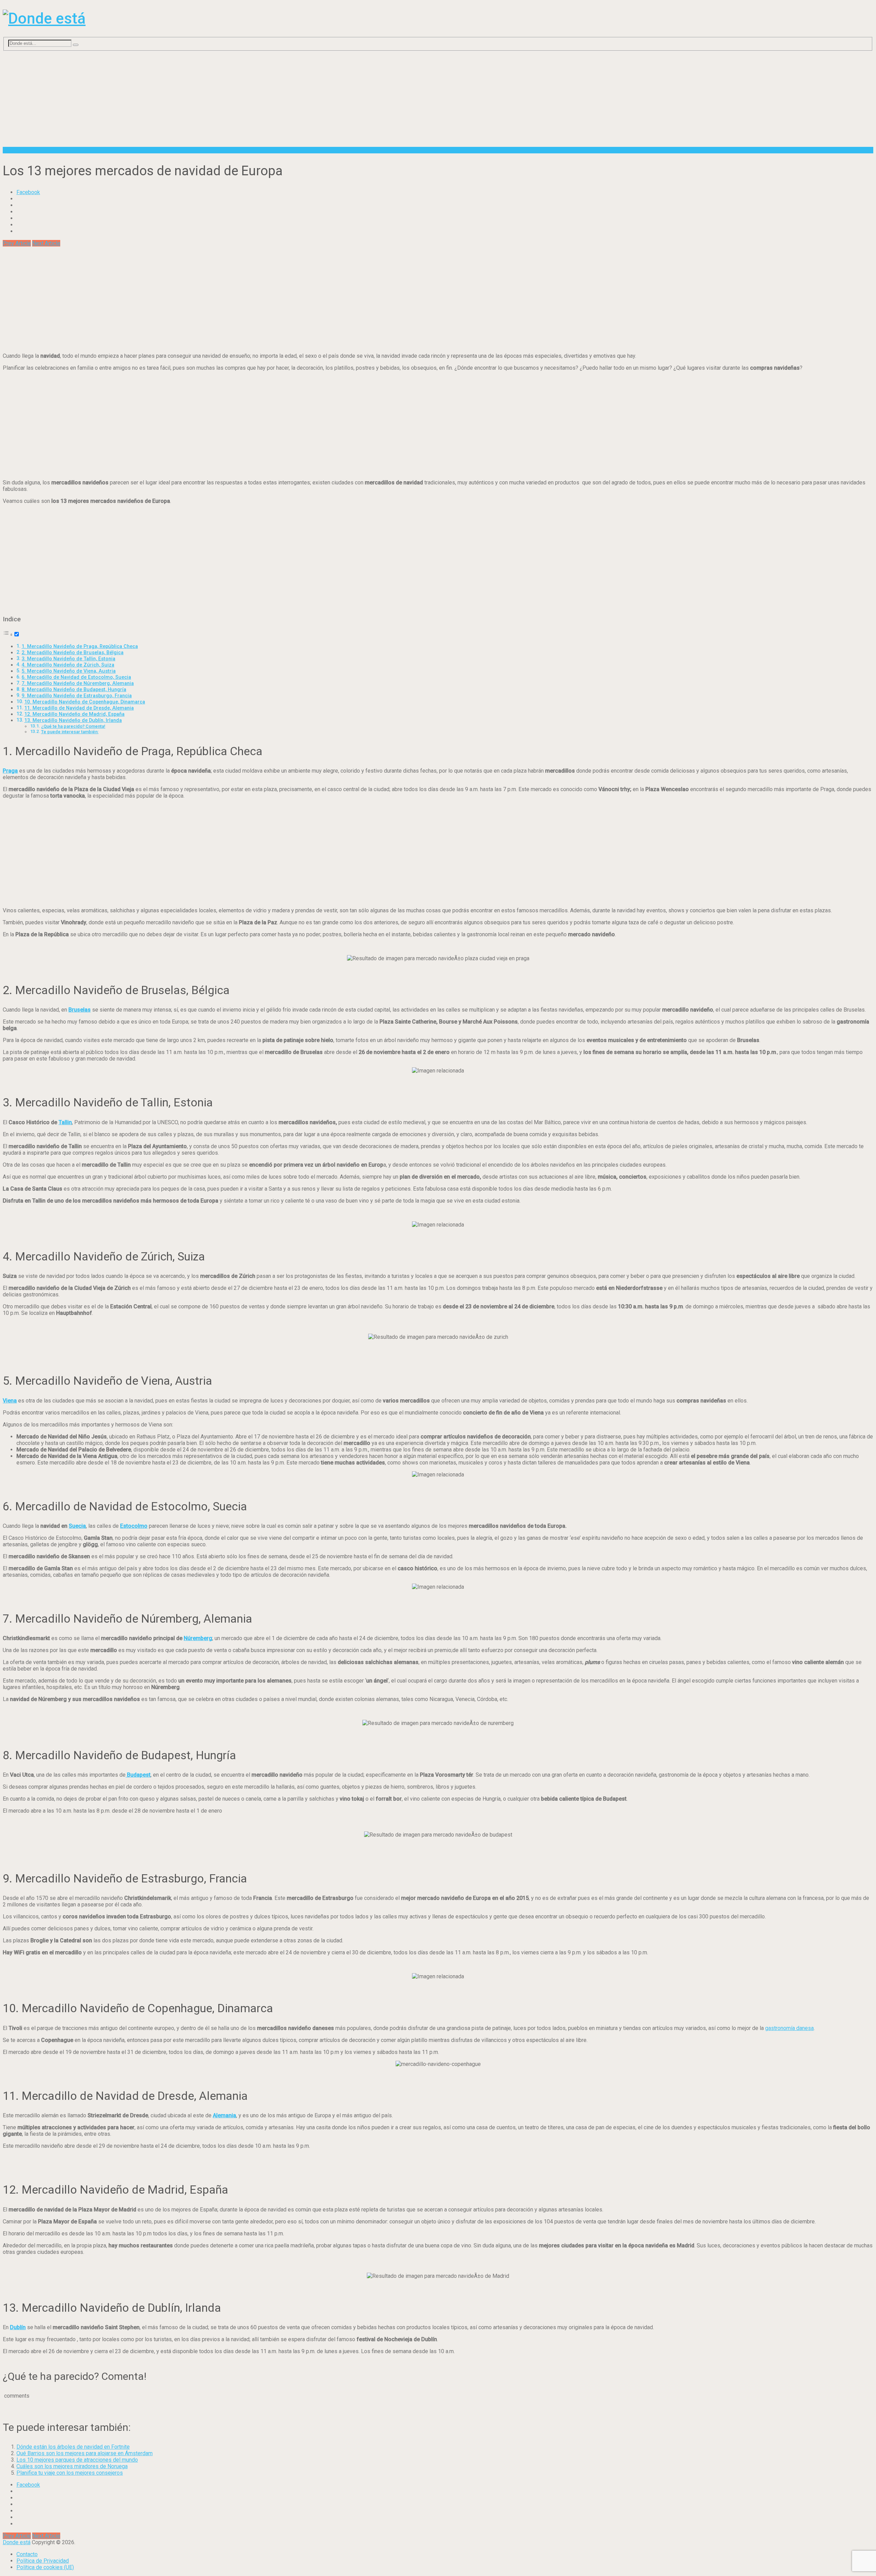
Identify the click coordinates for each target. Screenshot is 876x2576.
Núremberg (198, 1638)
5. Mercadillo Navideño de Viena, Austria (69, 671)
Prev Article (17, 243)
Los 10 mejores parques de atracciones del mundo (77, 2460)
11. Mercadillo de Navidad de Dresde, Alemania (79, 708)
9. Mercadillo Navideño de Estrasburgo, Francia (77, 696)
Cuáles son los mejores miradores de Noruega (72, 2466)
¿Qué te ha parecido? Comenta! (73, 726)
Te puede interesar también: (70, 732)
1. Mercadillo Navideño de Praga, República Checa (80, 646)
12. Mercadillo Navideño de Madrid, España (74, 714)
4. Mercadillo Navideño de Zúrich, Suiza (68, 665)
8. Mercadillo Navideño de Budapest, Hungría (74, 690)
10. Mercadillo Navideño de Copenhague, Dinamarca (85, 702)
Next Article (46, 243)
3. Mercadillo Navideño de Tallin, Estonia (68, 659)
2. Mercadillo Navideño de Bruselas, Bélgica (73, 653)
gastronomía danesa (789, 2028)
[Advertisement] (208, 99)
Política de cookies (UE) (45, 2567)
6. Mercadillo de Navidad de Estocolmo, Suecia (76, 677)
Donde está (17, 2542)
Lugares (12, 150)
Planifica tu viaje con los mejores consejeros (70, 2473)
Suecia (77, 1526)
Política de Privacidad (43, 2561)
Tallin (65, 1122)
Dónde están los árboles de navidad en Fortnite (73, 2447)
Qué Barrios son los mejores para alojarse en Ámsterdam (85, 2453)
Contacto (27, 2554)
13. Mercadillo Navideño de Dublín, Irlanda (73, 720)
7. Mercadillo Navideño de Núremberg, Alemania (78, 683)
